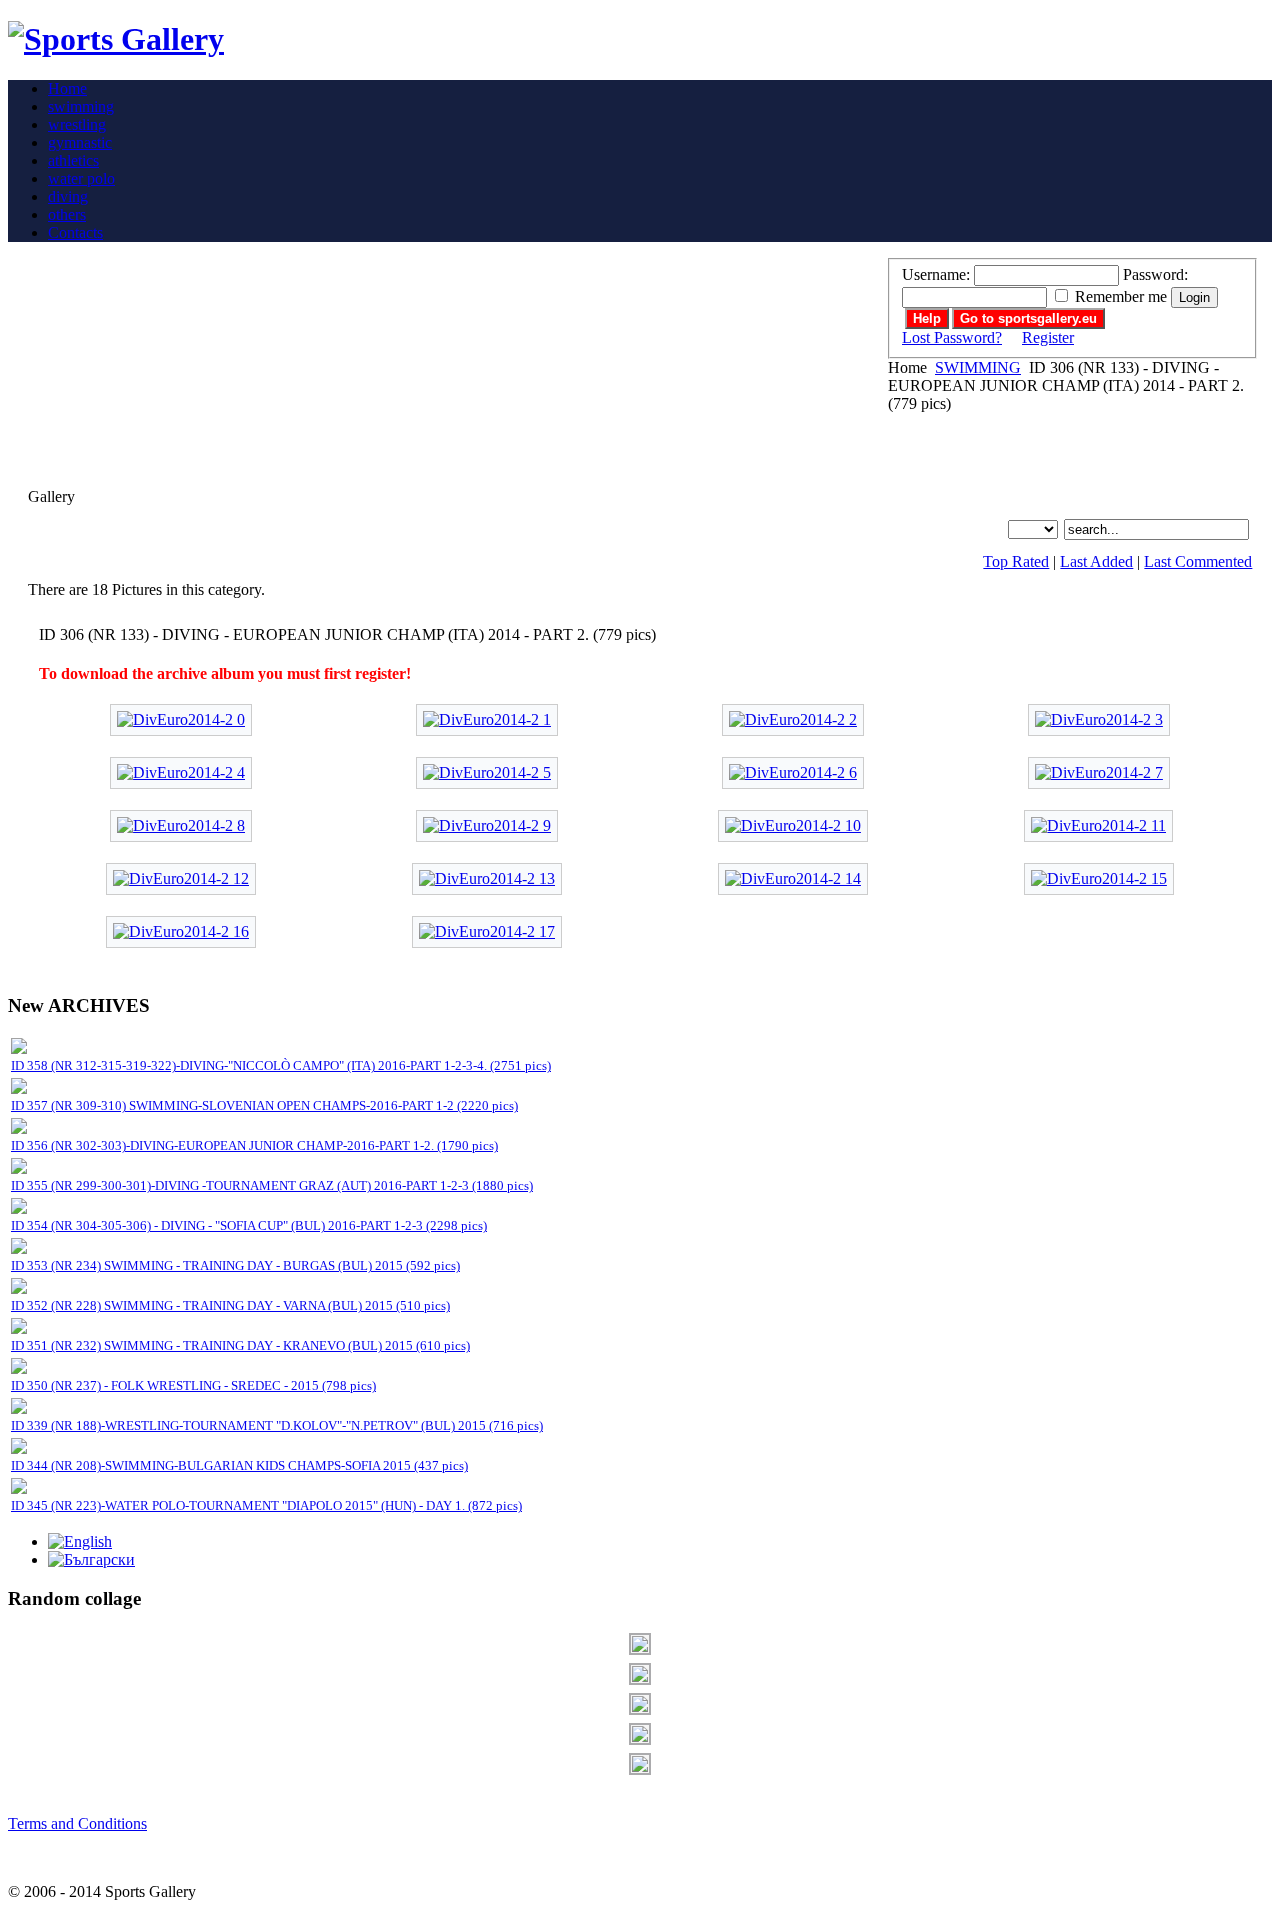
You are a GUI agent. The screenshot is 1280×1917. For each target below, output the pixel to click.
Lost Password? (952, 337)
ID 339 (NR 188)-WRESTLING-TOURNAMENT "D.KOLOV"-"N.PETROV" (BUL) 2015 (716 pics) (277, 1425)
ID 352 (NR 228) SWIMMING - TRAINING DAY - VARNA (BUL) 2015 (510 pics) (230, 1305)
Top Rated (1016, 561)
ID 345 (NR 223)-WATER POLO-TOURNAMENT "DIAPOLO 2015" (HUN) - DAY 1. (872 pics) (266, 1505)
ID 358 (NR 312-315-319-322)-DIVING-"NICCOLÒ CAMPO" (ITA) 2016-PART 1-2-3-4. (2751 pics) (281, 1065)
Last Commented (1198, 561)
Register (1048, 337)
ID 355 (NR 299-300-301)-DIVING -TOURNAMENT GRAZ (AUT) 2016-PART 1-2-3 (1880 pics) (272, 1185)
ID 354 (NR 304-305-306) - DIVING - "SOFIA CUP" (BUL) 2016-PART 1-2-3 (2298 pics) (249, 1225)
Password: (1155, 274)
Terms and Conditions (77, 1823)
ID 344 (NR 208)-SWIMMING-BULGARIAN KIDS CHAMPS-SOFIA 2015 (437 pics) (239, 1465)
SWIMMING (978, 367)
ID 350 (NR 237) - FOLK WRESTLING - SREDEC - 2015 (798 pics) (193, 1385)
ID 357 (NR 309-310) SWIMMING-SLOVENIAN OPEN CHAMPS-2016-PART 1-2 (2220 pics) (264, 1105)
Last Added (1096, 561)
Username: (936, 274)
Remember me (1121, 296)
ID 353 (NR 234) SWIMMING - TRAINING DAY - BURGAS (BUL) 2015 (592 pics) (235, 1265)
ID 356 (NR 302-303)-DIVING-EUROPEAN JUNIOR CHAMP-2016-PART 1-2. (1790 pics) (254, 1145)
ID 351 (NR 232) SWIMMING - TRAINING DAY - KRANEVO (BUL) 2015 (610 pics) (240, 1345)
